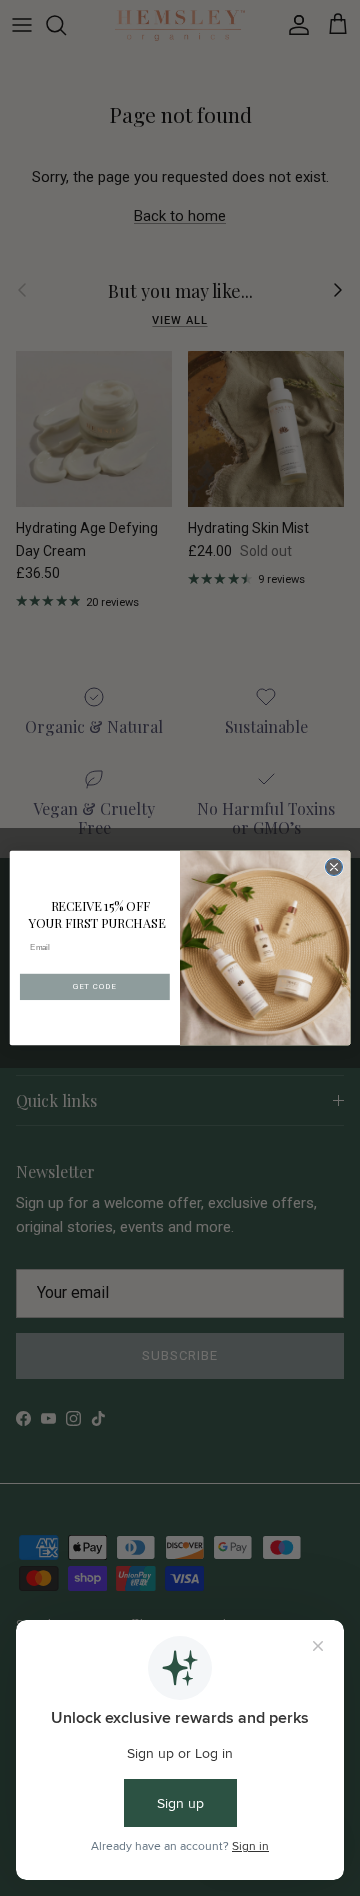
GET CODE (94, 986)
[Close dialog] (333, 866)
